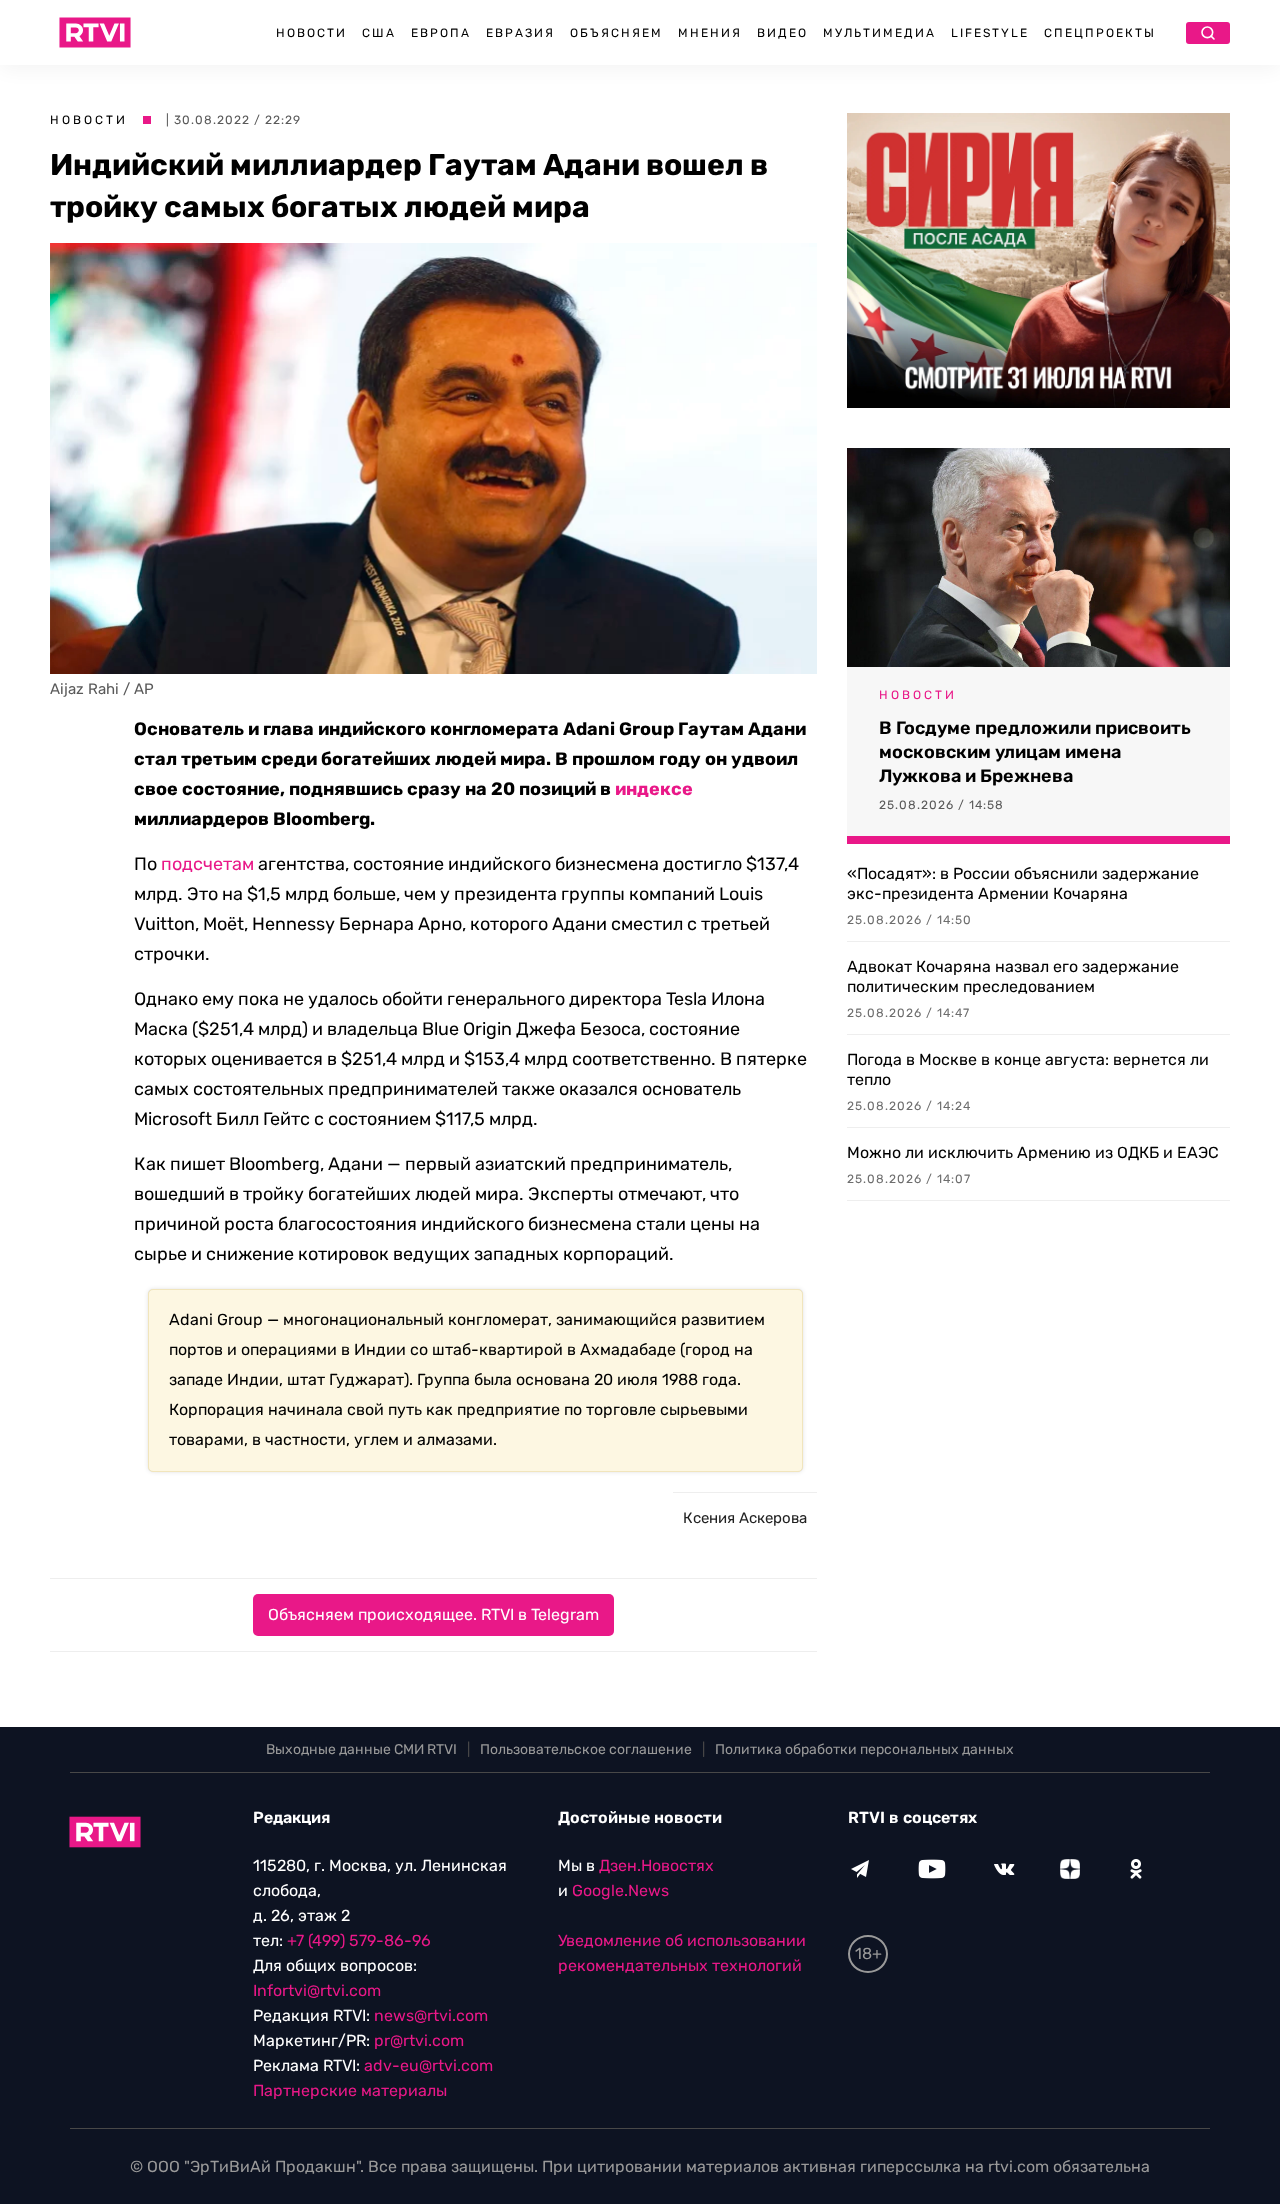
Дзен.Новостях (656, 1865)
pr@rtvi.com (419, 2040)
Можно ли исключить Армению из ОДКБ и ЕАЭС (1033, 1152)
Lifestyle (990, 33)
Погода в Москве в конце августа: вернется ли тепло (1028, 1069)
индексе (654, 789)
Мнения (710, 33)
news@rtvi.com (431, 2015)
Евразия (520, 33)
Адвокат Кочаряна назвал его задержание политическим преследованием (1013, 976)
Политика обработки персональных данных (864, 1749)
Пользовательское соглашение (586, 1749)
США (379, 33)
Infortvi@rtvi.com (317, 1990)
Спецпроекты (1100, 33)
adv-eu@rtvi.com (428, 2065)
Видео (782, 33)
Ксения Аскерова (745, 1518)
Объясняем (616, 33)
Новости (311, 33)
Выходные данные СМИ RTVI (361, 1749)
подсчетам (207, 864)
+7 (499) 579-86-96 (359, 1940)
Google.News (620, 1890)
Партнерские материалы (350, 2090)
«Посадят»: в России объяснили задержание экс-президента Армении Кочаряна (1023, 883)
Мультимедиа (879, 33)
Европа (441, 33)
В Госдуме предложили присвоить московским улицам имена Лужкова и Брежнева (1035, 752)
